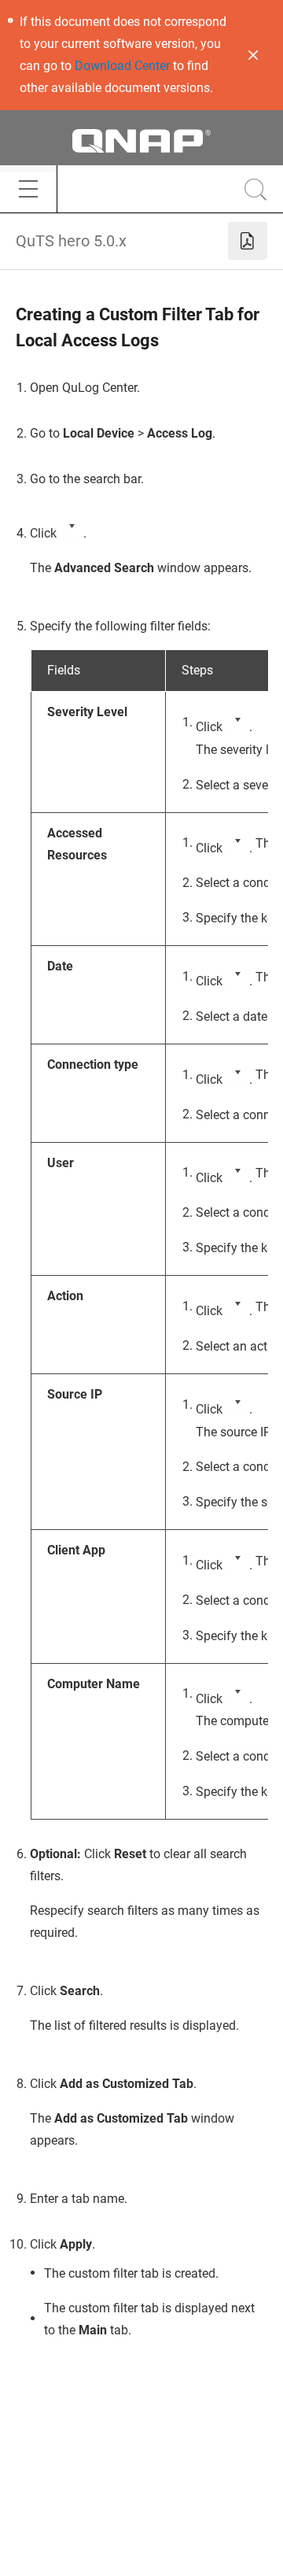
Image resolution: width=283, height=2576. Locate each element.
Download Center (122, 66)
